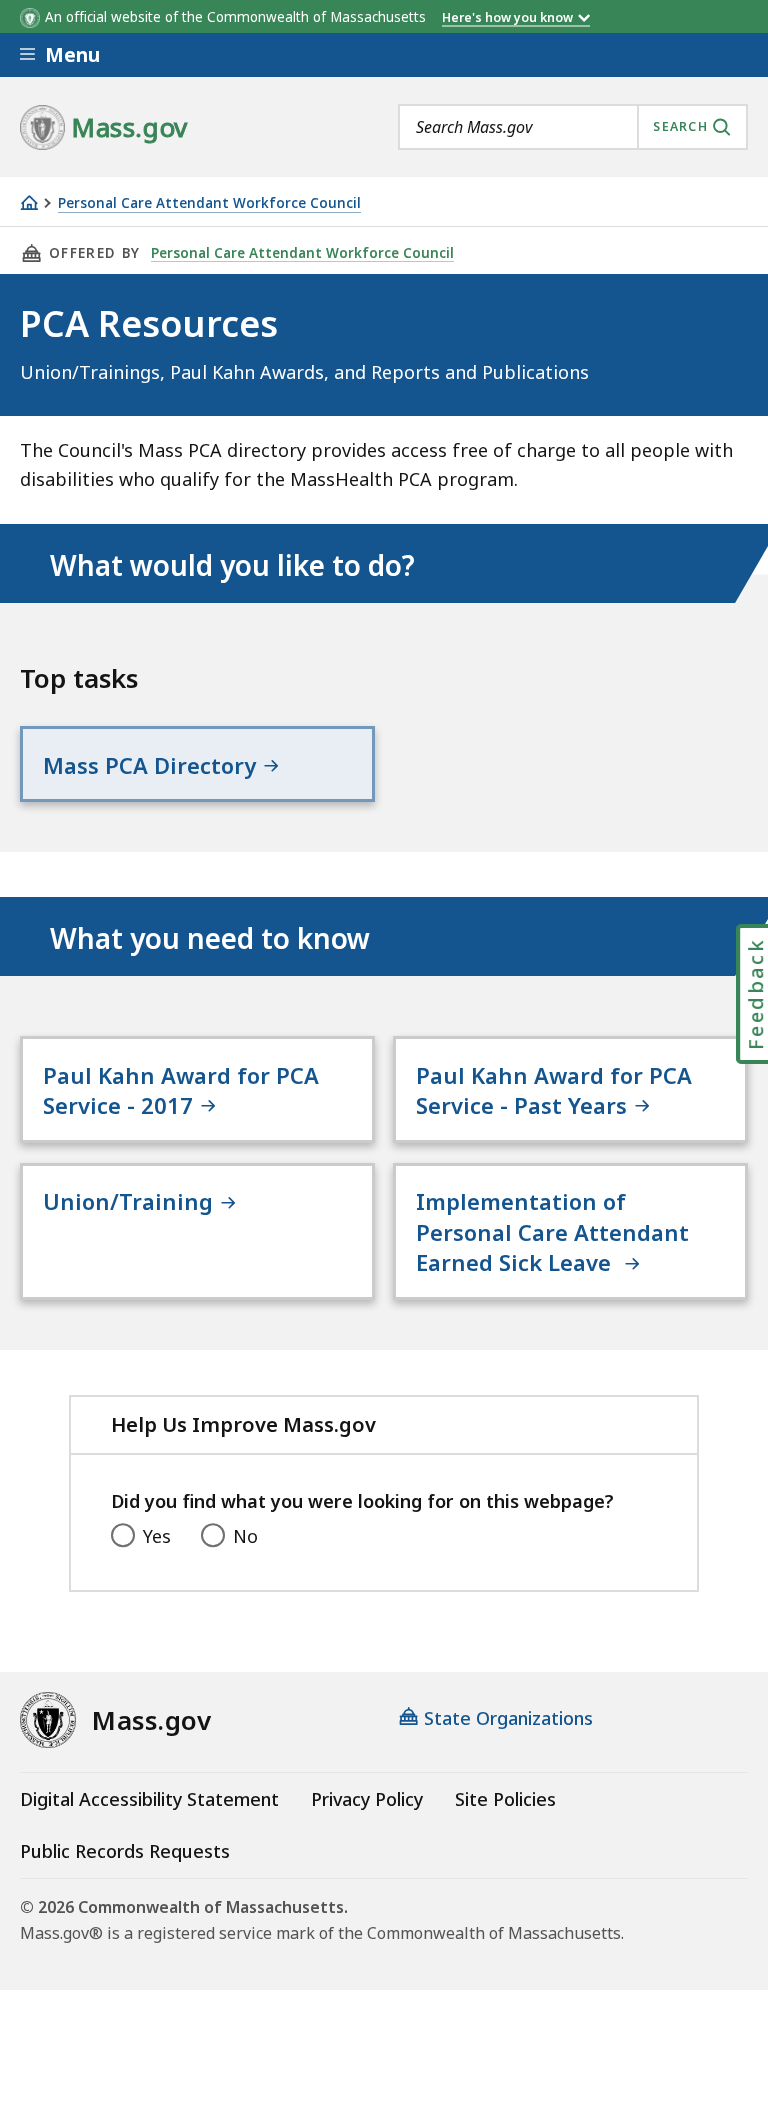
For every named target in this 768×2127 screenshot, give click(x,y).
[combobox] (573, 127)
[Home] (29, 202)
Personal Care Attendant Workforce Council (209, 203)
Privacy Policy (367, 1799)
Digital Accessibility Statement (149, 1799)
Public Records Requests (125, 1851)
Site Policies (505, 1799)
